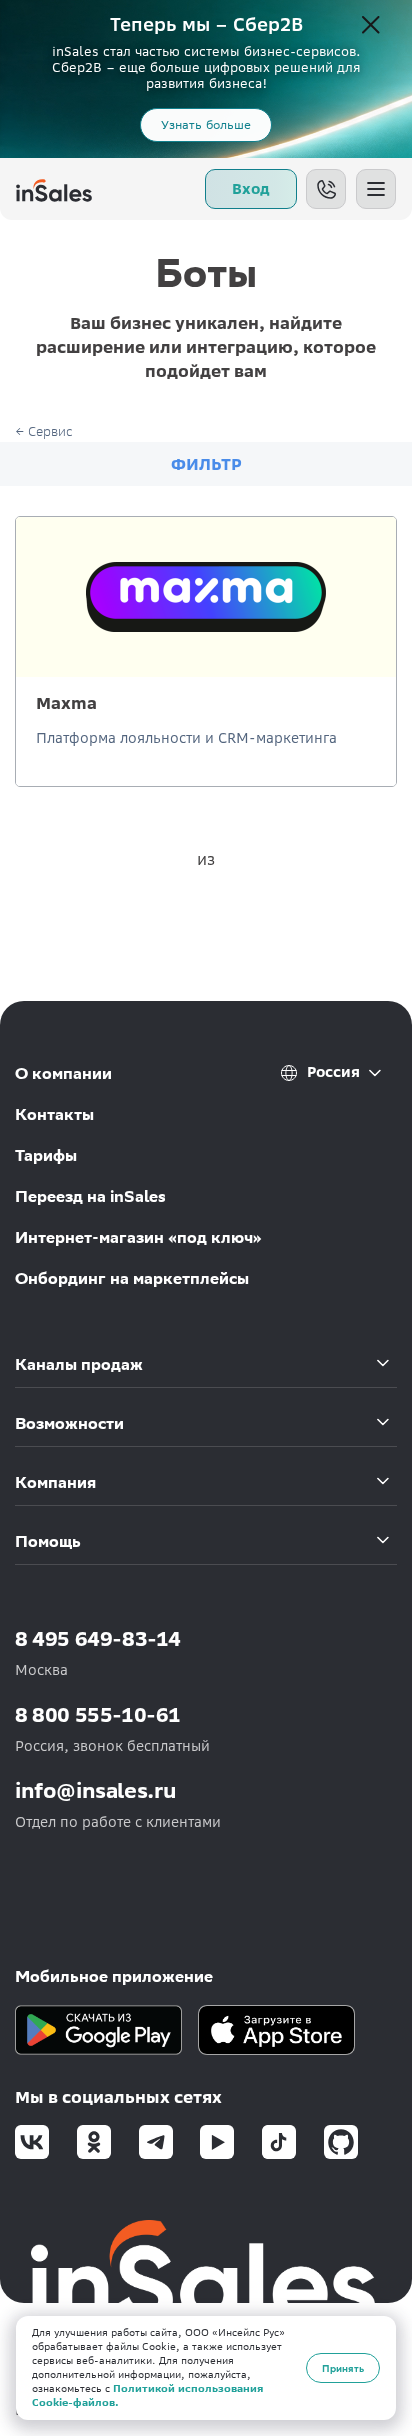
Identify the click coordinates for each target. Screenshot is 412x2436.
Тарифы (46, 1155)
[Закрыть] (371, 26)
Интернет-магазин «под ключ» (138, 1237)
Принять (343, 2368)
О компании (63, 1073)
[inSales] (54, 189)
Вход (251, 189)
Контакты (54, 1114)
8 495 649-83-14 (98, 1638)
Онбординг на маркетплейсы (132, 1278)
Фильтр (206, 464)
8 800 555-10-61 (98, 1714)
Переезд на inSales (90, 1196)
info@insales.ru (96, 1790)
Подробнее (206, 717)
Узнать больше (206, 124)
